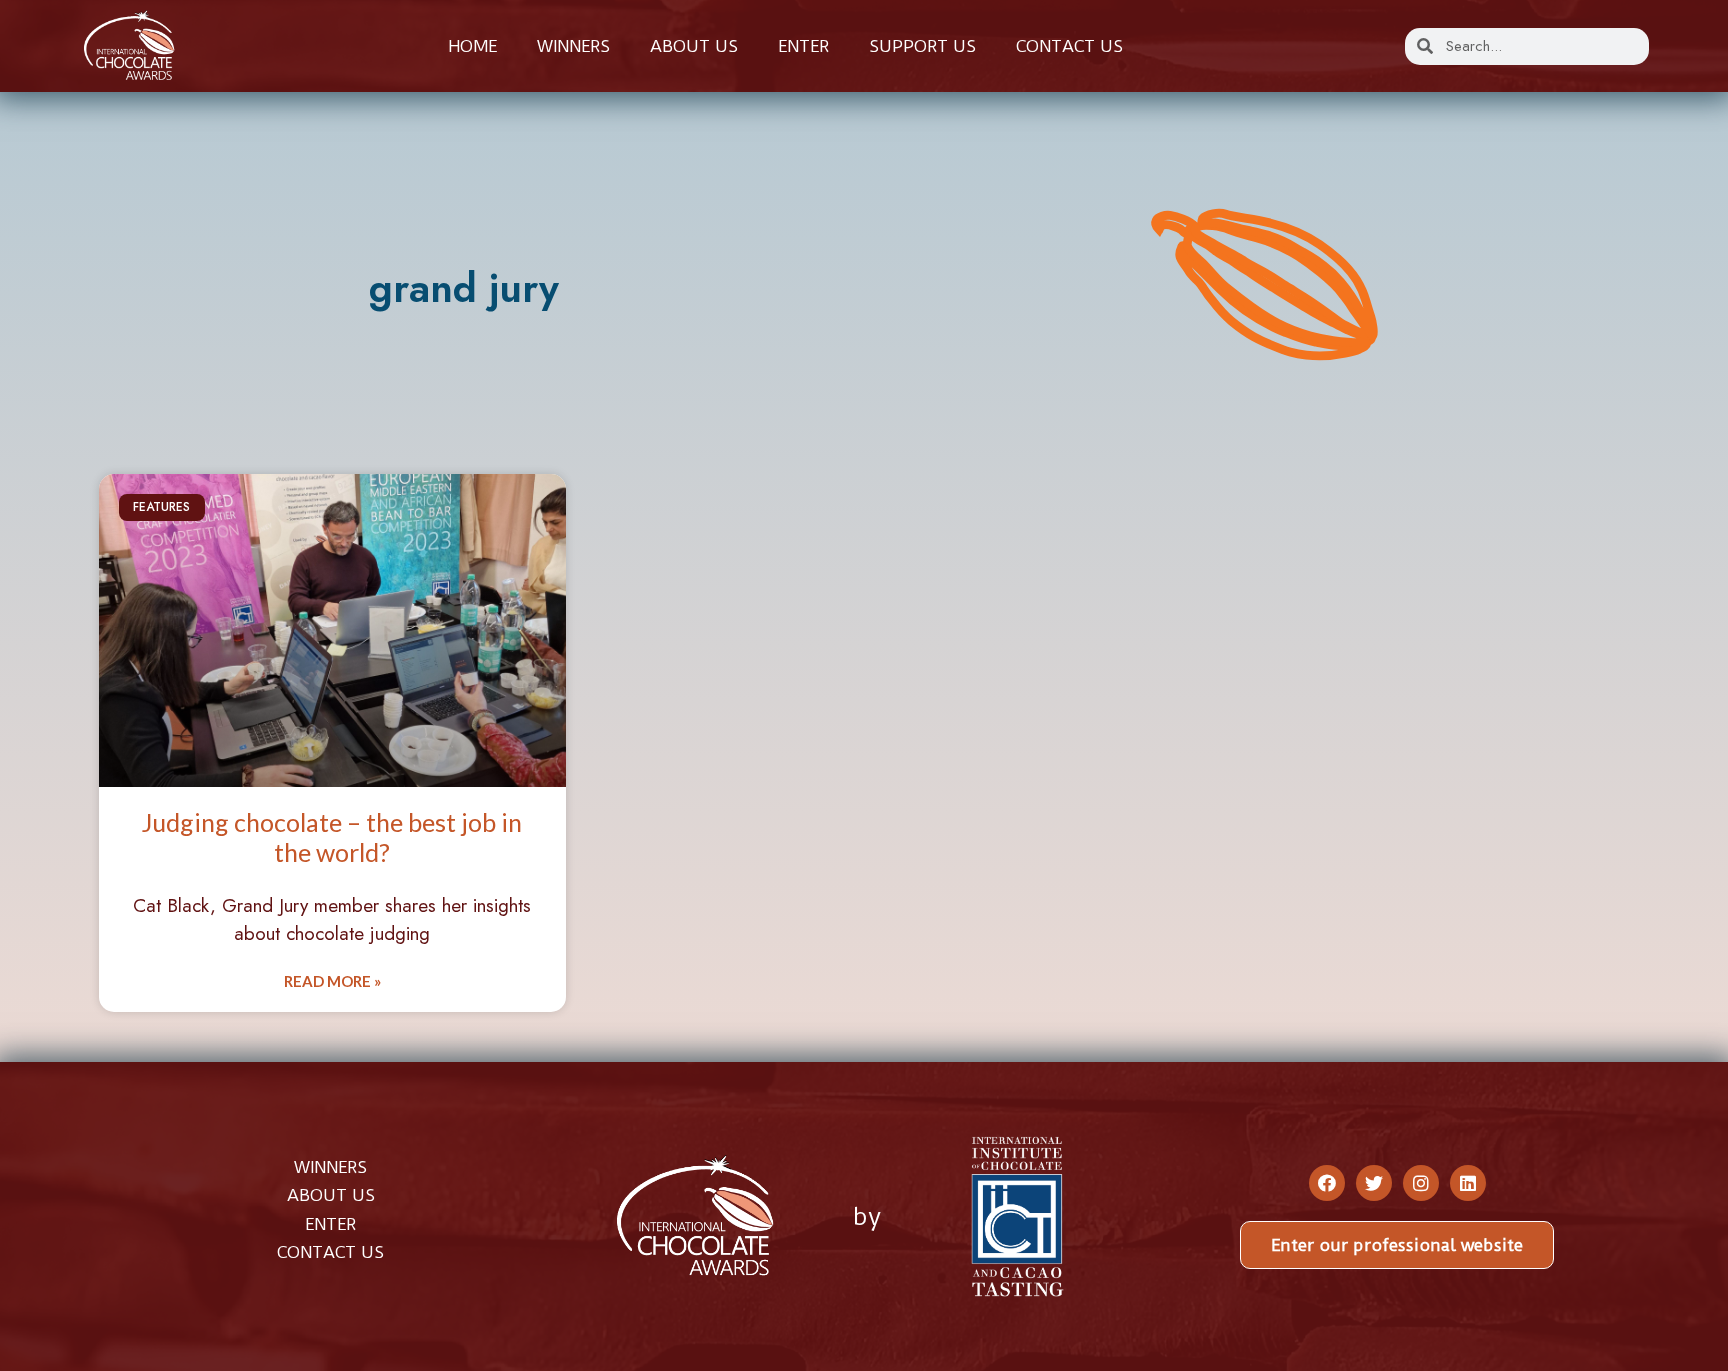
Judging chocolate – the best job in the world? (332, 837)
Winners (573, 46)
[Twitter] (1374, 1183)
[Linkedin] (1468, 1183)
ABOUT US (331, 1195)
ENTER (330, 1224)
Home (472, 46)
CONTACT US (330, 1252)
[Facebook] (1327, 1183)
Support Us (922, 46)
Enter (803, 46)
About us (694, 46)
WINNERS (330, 1167)
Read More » (332, 981)
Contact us (1069, 46)
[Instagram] (1421, 1183)
